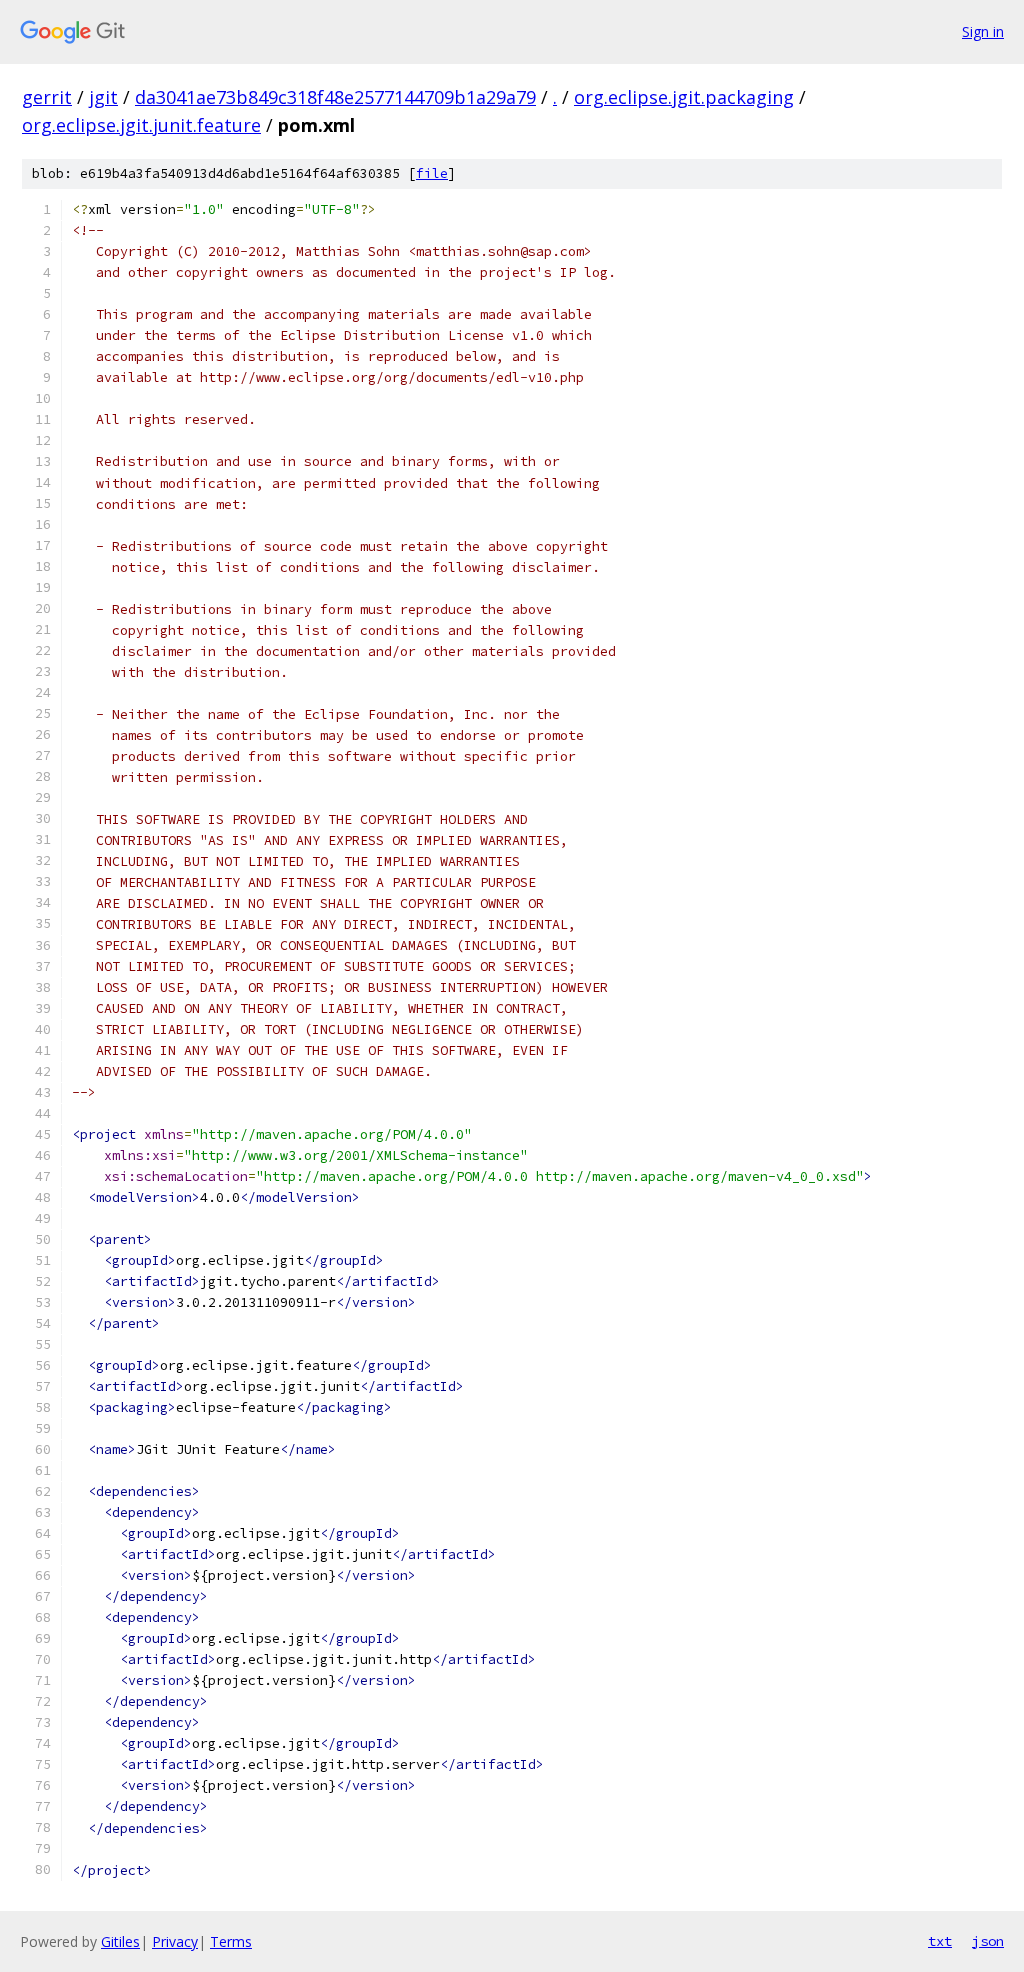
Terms (231, 1941)
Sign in (983, 31)
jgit (103, 97)
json (988, 1941)
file (432, 173)
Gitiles (120, 1941)
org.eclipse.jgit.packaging (684, 97)
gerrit (47, 97)
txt (940, 1941)
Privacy (175, 1941)
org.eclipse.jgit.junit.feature (141, 125)
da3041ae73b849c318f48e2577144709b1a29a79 (335, 97)
